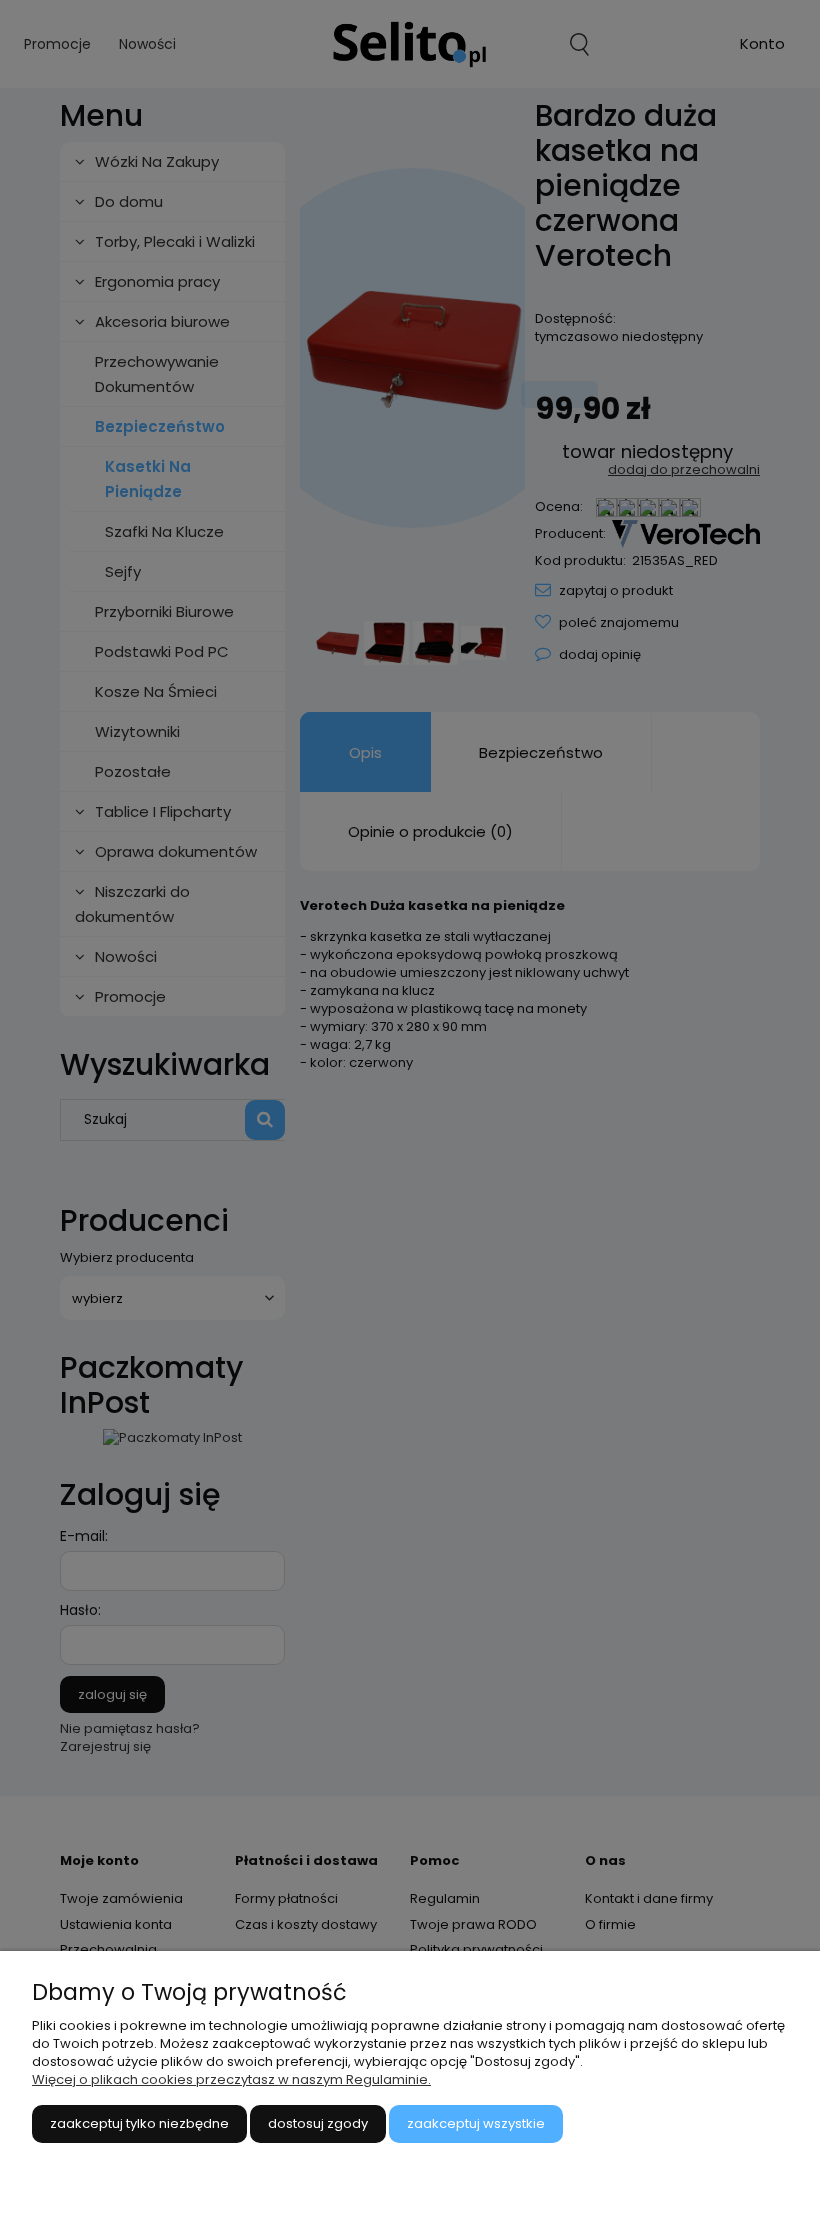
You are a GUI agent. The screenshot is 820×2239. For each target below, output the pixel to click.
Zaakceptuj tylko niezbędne (139, 2123)
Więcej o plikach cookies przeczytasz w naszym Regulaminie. (231, 2079)
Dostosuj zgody (318, 2123)
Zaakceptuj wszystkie (476, 2123)
